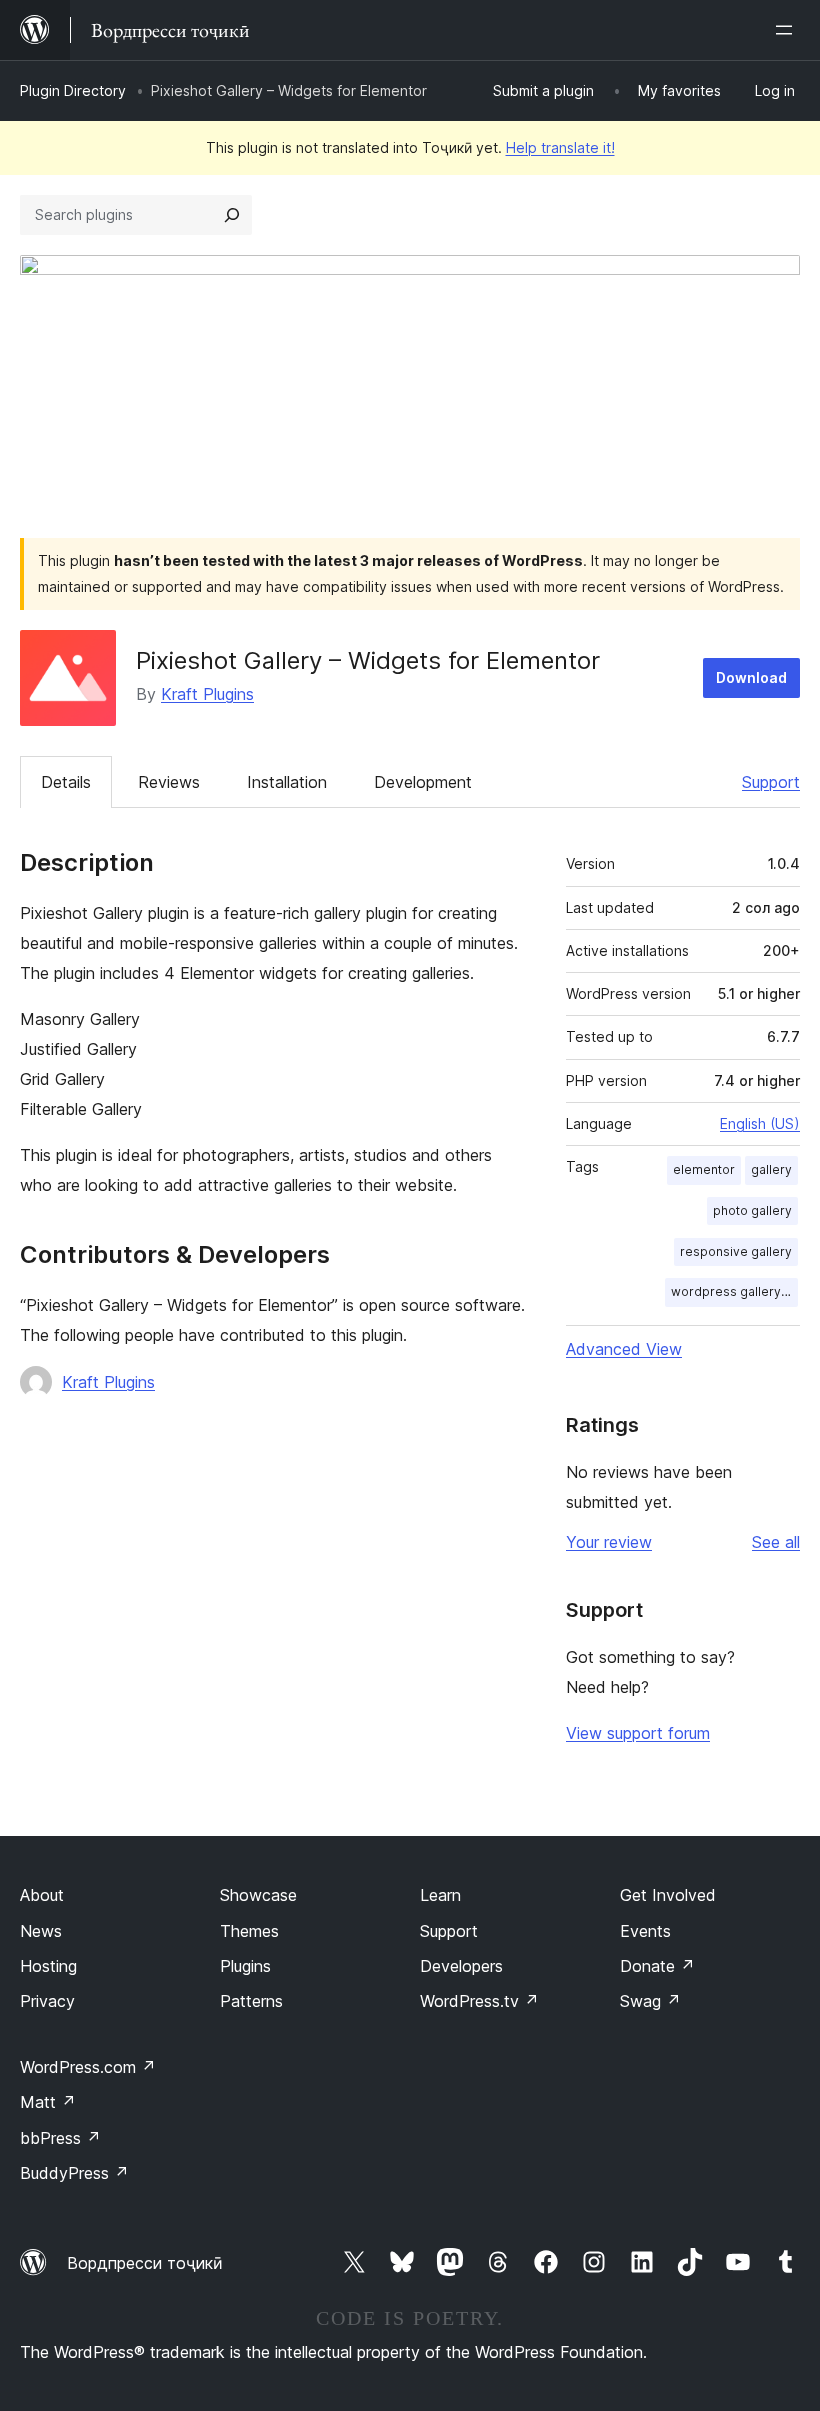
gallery (771, 1169)
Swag (650, 2001)
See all (776, 1542)
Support (771, 782)
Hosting (48, 1966)
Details (66, 782)
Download (751, 677)
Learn (440, 1895)
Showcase (258, 1895)
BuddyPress (74, 2173)
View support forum (638, 1733)
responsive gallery (736, 1251)
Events (645, 1931)
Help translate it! (560, 147)
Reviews (169, 782)
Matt (48, 2102)
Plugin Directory (73, 90)
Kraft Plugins (207, 694)
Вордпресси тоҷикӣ (145, 2263)
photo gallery (752, 1210)
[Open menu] (788, 30)
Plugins (245, 1966)
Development (423, 782)
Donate (657, 1966)
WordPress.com (88, 2067)
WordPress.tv (479, 2001)
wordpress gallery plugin (734, 1291)
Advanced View (624, 1349)
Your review (609, 1542)
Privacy (47, 2001)
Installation (287, 782)
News (41, 1931)
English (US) (760, 1123)
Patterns (251, 2001)
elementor (704, 1169)
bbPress (60, 2138)
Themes (249, 1931)
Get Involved (668, 1895)
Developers (461, 1966)
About (42, 1895)
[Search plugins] (232, 215)
